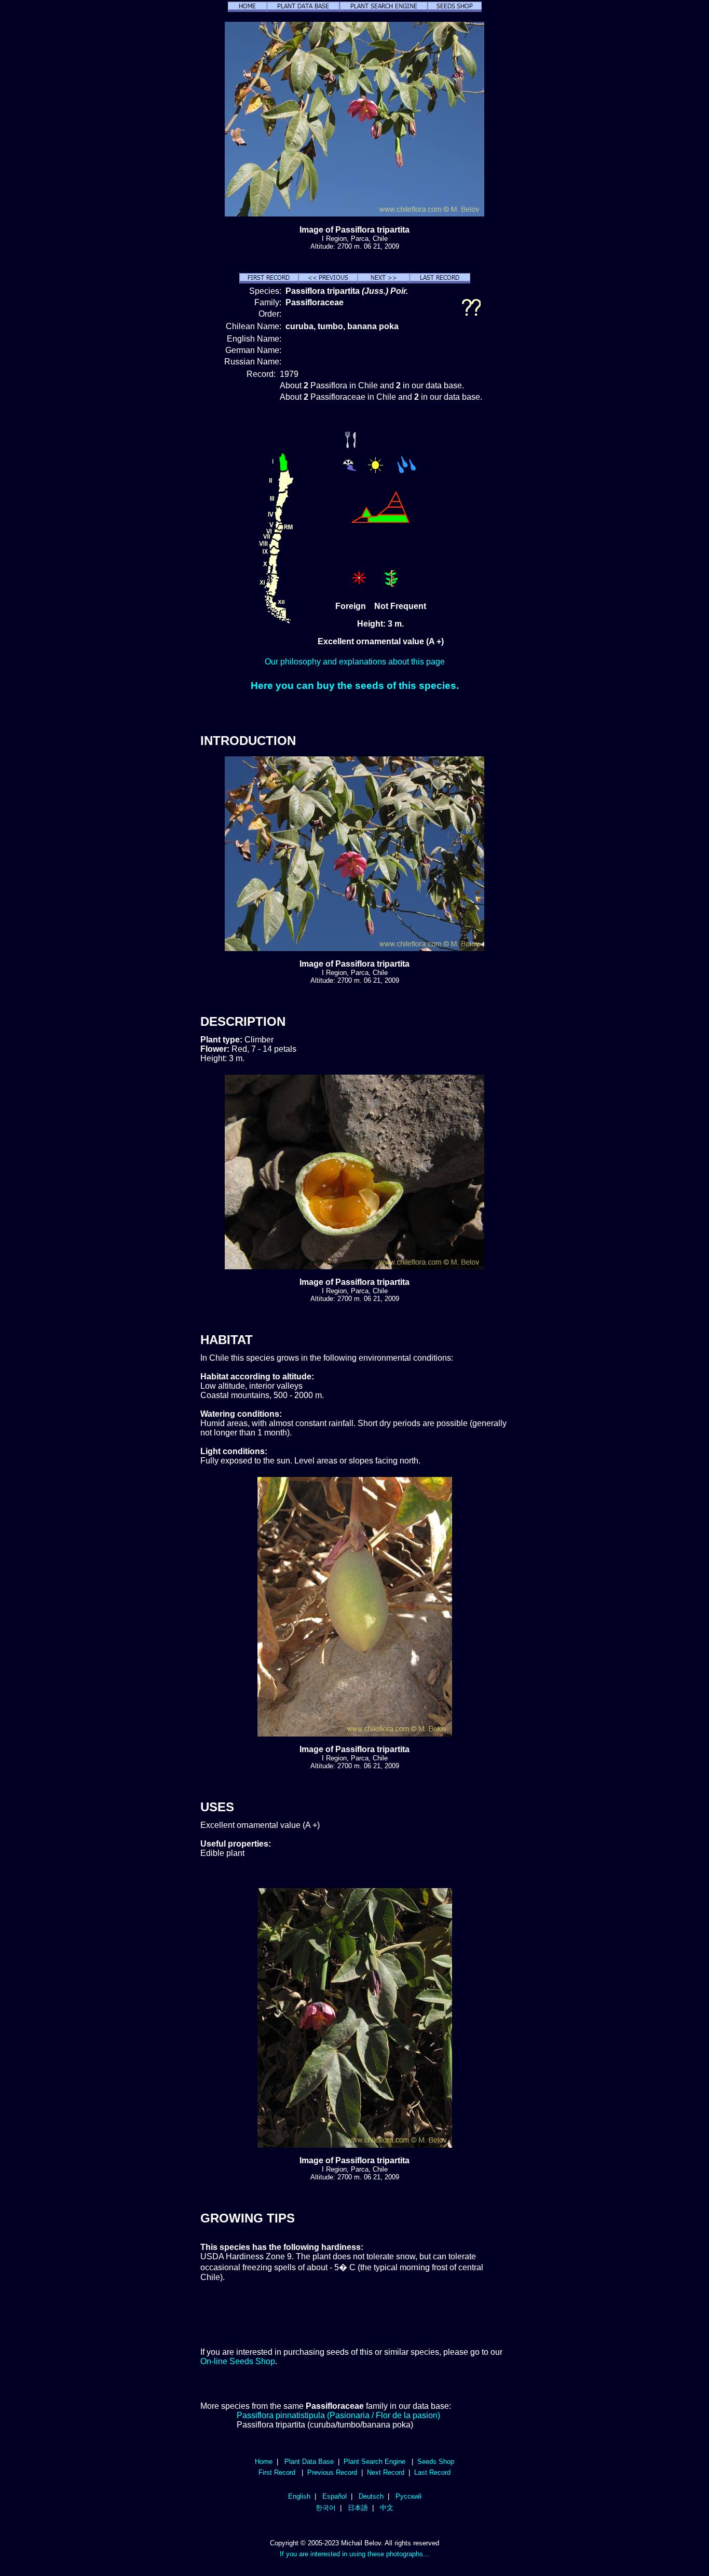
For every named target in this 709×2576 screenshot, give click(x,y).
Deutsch (371, 2496)
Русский (408, 2496)
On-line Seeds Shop (238, 2361)
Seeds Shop (436, 2462)
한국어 (326, 2508)
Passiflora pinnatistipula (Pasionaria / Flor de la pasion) (338, 2415)
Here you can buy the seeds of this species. (355, 686)
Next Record (386, 2472)
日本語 (358, 2508)
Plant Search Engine (374, 2462)
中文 (387, 2508)
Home (264, 2462)
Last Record (432, 2472)
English (299, 2496)
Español (335, 2496)
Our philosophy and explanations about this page (355, 662)
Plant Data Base (309, 2462)
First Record (277, 2472)
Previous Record (332, 2472)
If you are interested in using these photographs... (354, 2554)
